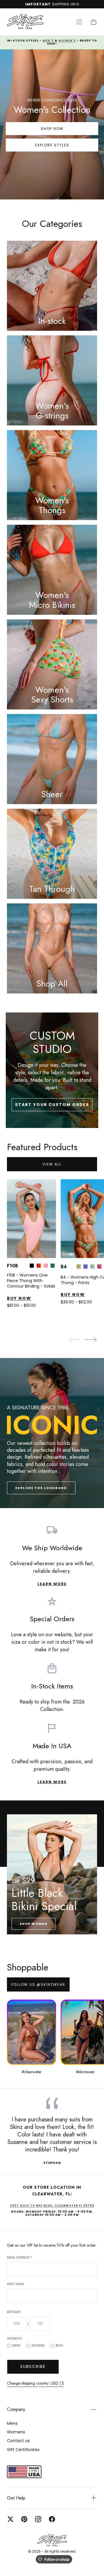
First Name (15, 2284)
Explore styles (52, 145)
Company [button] (16, 2409)
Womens (38, 2346)
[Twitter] (10, 2519)
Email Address (19, 2257)
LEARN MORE (52, 1584)
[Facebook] (52, 2519)
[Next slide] (91, 1340)
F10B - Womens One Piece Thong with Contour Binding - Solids (31, 1281)
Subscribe (33, 2366)
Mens (16, 2346)
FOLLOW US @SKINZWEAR (38, 1984)
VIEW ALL (52, 1164)
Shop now (52, 129)
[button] (79, 22)
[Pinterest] (24, 2519)
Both (59, 2346)
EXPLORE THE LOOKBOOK (41, 1488)
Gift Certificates (23, 2450)
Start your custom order (52, 1105)
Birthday (14, 2312)
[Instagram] (38, 2519)
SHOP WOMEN (34, 1924)
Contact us (18, 2441)
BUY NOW (19, 1299)
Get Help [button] (16, 2498)
